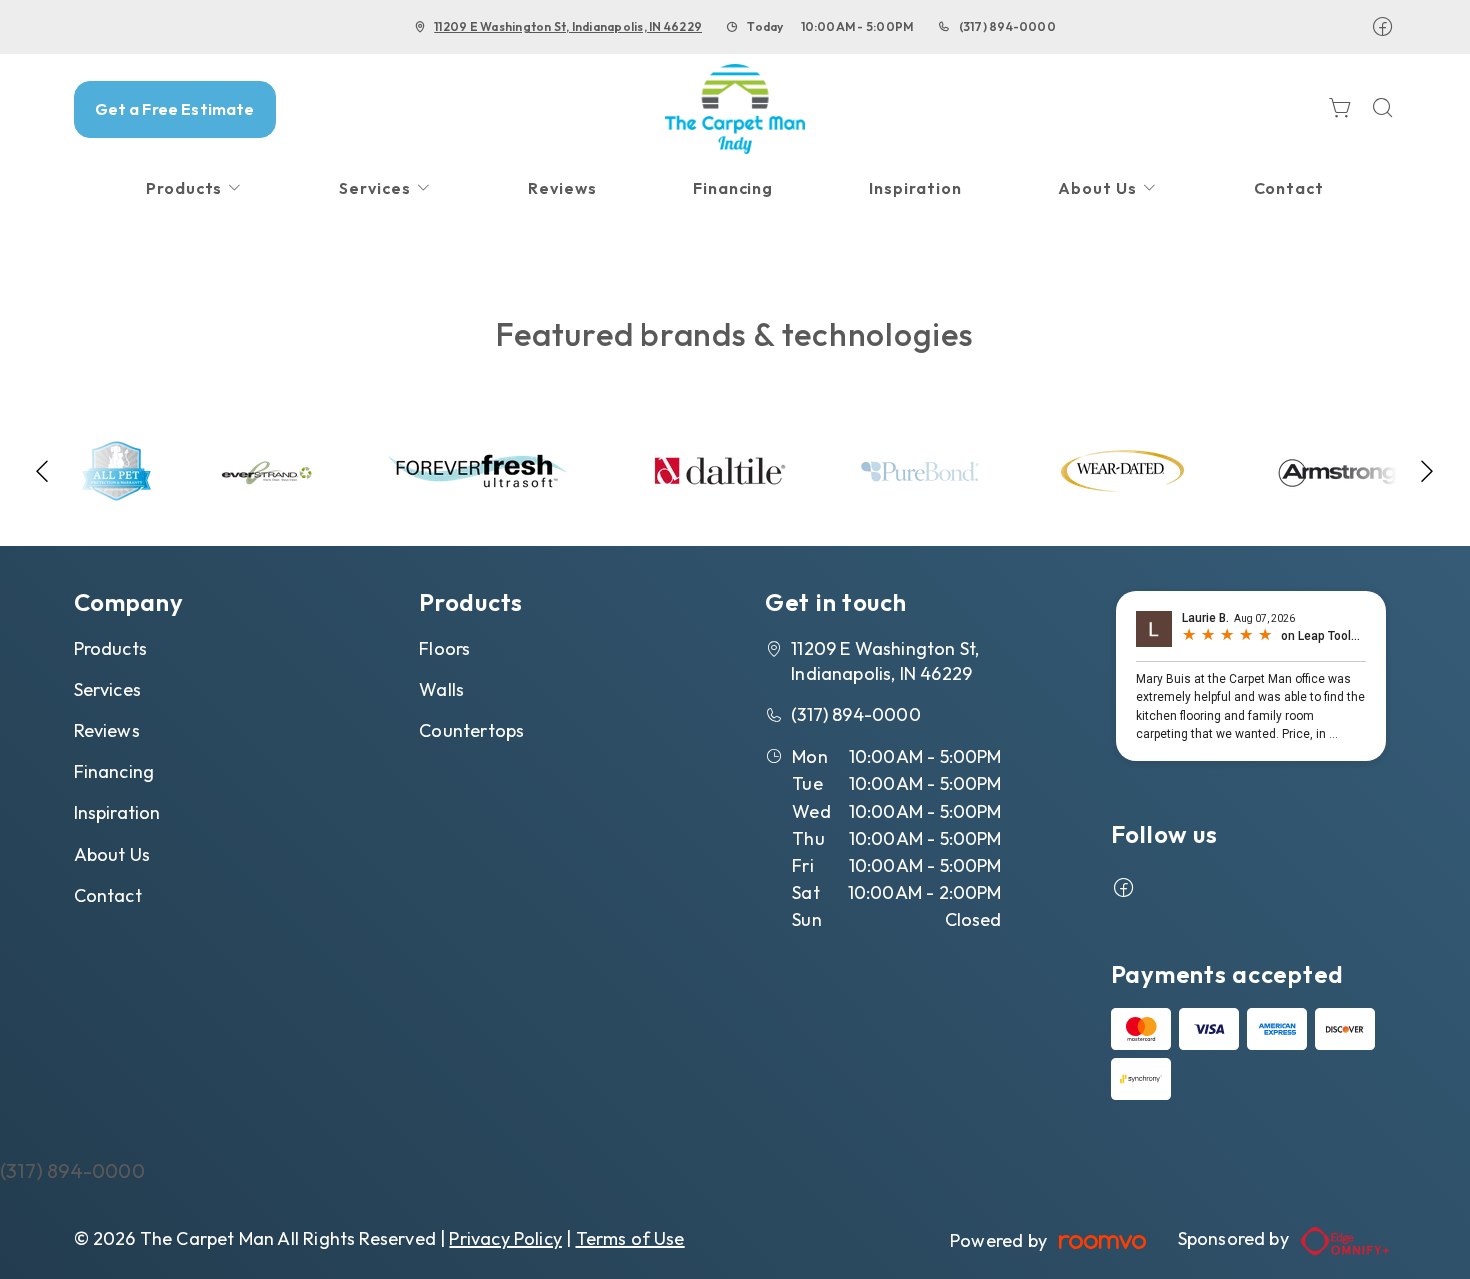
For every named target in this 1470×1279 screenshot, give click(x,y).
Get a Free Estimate (175, 109)
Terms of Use (630, 1238)
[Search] (1383, 109)
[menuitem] (195, 188)
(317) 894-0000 (1007, 26)
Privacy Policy (505, 1238)
